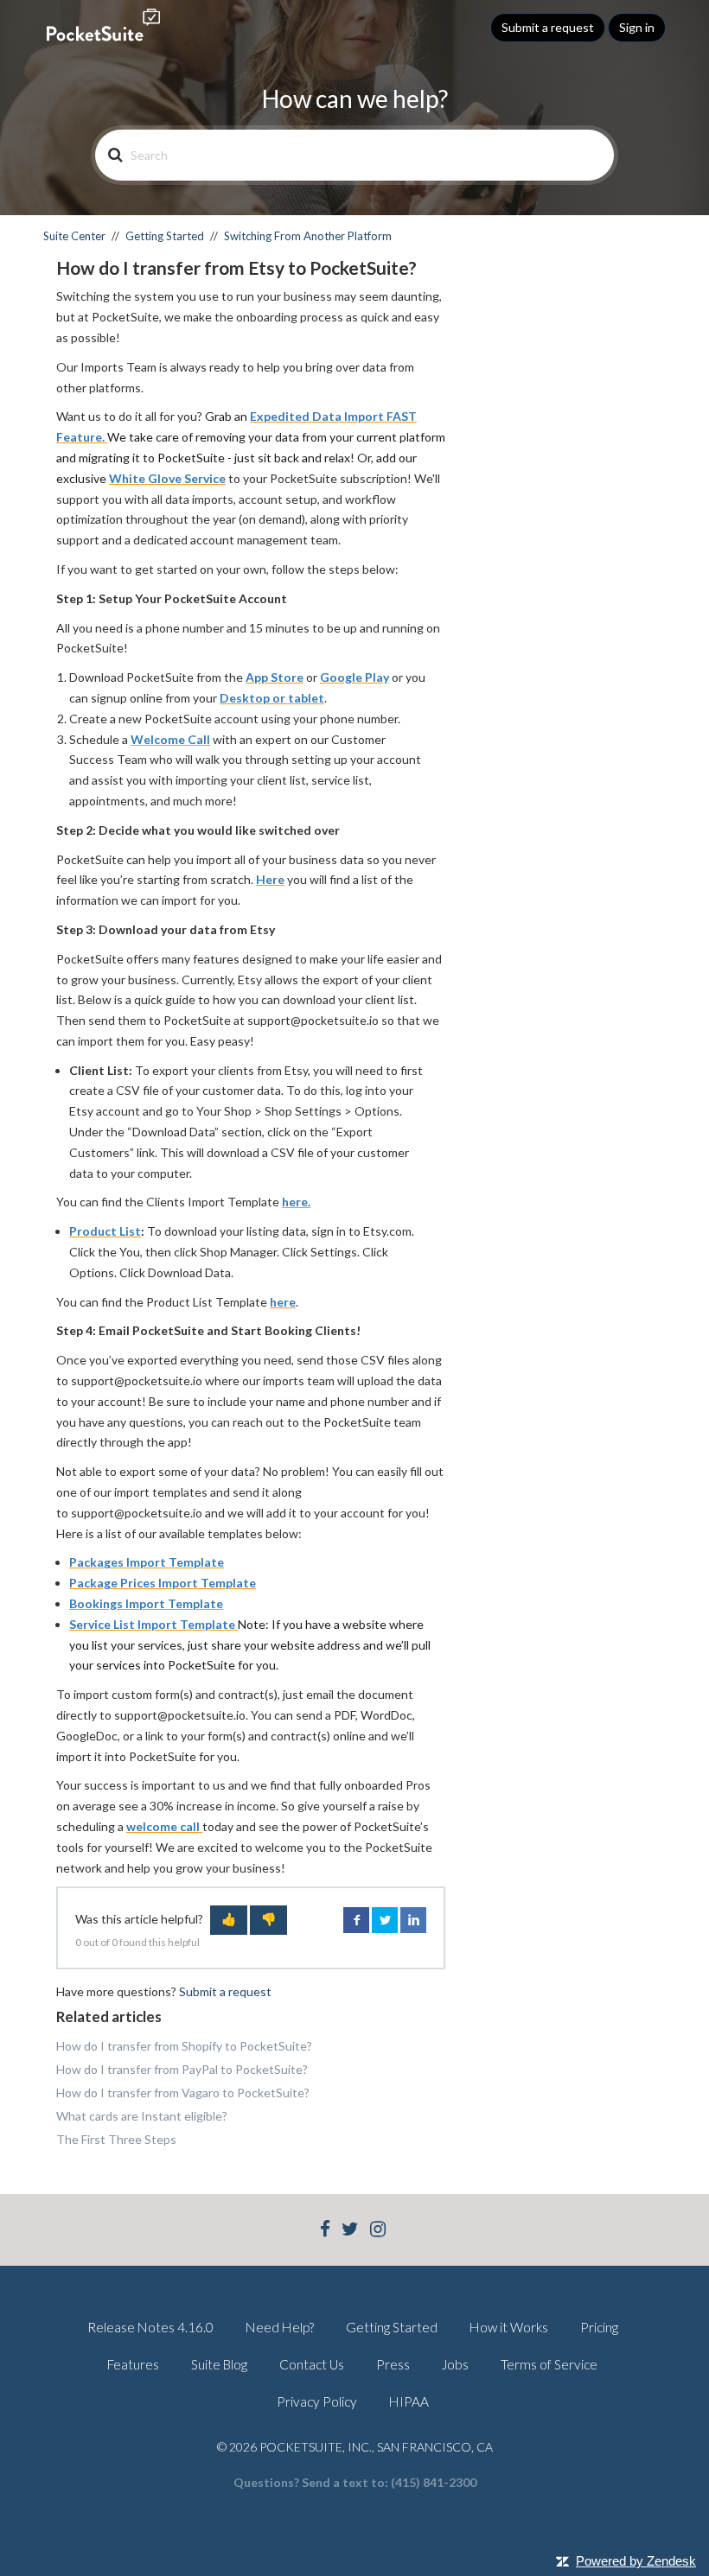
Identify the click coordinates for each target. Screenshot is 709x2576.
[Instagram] (378, 2231)
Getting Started (165, 236)
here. (296, 1202)
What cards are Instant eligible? (142, 2116)
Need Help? (280, 2327)
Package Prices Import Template (163, 1583)
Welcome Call (170, 739)
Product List (105, 1231)
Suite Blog (219, 2364)
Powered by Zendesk (636, 2561)
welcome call (164, 1826)
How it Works (509, 2327)
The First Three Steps (116, 2139)
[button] (229, 1920)
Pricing (599, 2327)
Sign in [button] (637, 27)
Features (133, 2364)
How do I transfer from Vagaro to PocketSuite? (183, 2093)
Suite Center (74, 236)
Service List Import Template (153, 1624)
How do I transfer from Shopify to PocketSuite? (184, 2046)
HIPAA (409, 2401)
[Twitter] (350, 2231)
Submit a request (548, 27)
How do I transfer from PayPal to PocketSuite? (182, 2069)
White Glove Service (167, 478)
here (283, 1302)
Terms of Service (549, 2364)
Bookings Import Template (146, 1603)
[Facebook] (325, 2231)
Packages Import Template (147, 1562)
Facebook (356, 1920)
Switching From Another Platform (308, 236)
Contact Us (312, 2364)
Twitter (385, 1920)
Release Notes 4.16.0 (150, 2327)
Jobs (455, 2364)
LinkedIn (413, 1920)
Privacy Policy (317, 2401)
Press (393, 2364)
